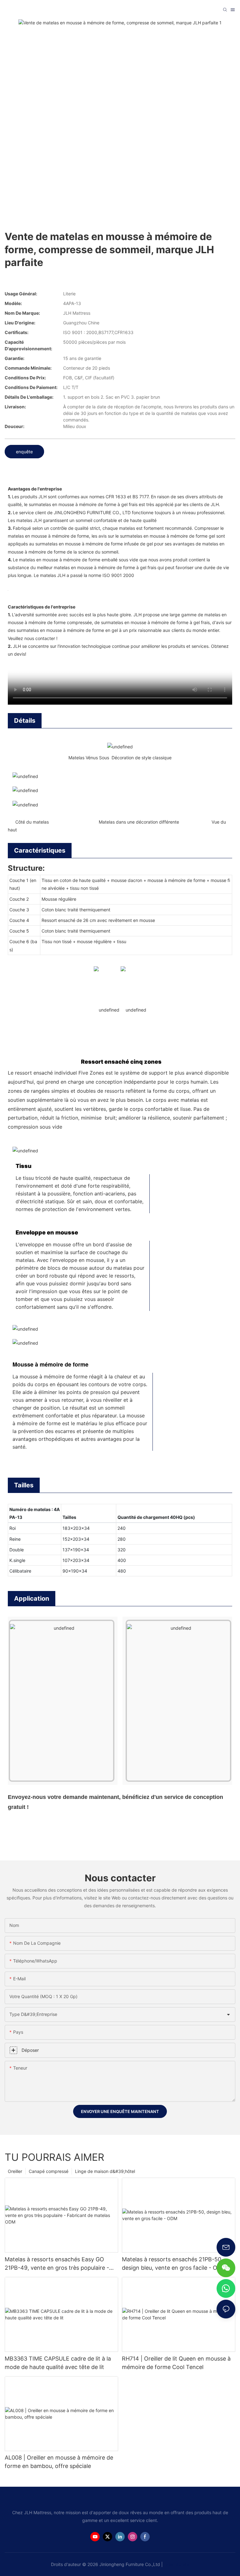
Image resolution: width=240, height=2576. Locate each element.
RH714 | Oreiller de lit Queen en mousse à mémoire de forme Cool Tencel (176, 2363)
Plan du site (177, 2564)
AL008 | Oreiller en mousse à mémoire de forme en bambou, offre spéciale (59, 2462)
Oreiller (15, 2171)
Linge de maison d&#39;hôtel (105, 2171)
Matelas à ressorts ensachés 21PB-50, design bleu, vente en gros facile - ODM (174, 2263)
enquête (24, 452)
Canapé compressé (49, 2171)
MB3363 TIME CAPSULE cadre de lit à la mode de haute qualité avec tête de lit (58, 2363)
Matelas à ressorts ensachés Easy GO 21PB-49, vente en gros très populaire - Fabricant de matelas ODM (57, 2264)
